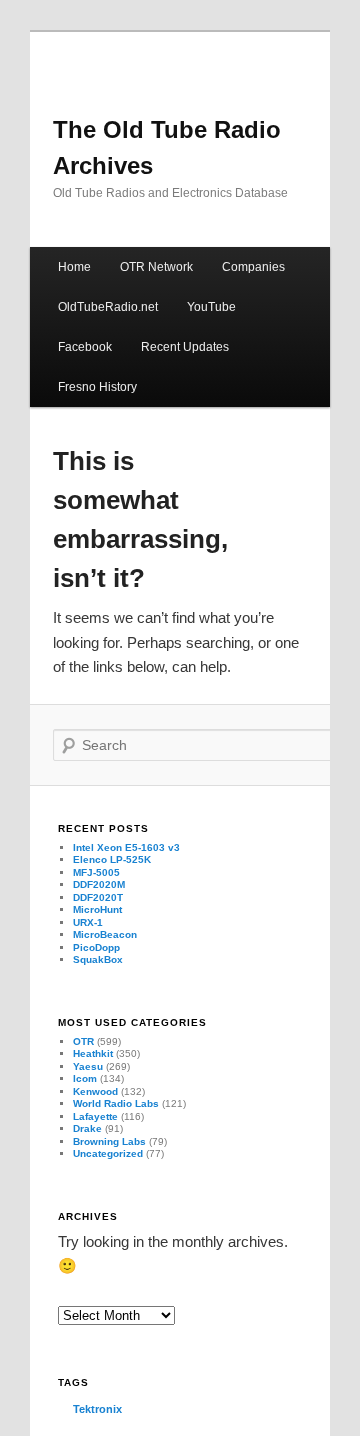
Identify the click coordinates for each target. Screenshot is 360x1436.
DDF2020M (99, 884)
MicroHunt (97, 909)
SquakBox (98, 959)
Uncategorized (108, 1153)
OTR (83, 1041)
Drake (87, 1128)
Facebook (85, 347)
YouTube (211, 307)
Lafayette (95, 1116)
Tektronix (97, 1409)
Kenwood (95, 1091)
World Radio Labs (116, 1103)
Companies (253, 267)
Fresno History (97, 387)
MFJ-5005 (96, 872)
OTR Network (156, 267)
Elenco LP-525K (112, 859)
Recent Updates (185, 347)
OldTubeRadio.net (108, 307)
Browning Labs (109, 1141)
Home (74, 267)
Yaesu (88, 1066)
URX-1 (88, 922)
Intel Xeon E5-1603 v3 (126, 847)
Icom (85, 1078)
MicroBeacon (105, 934)
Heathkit (93, 1053)
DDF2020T (98, 897)
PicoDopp (96, 947)
